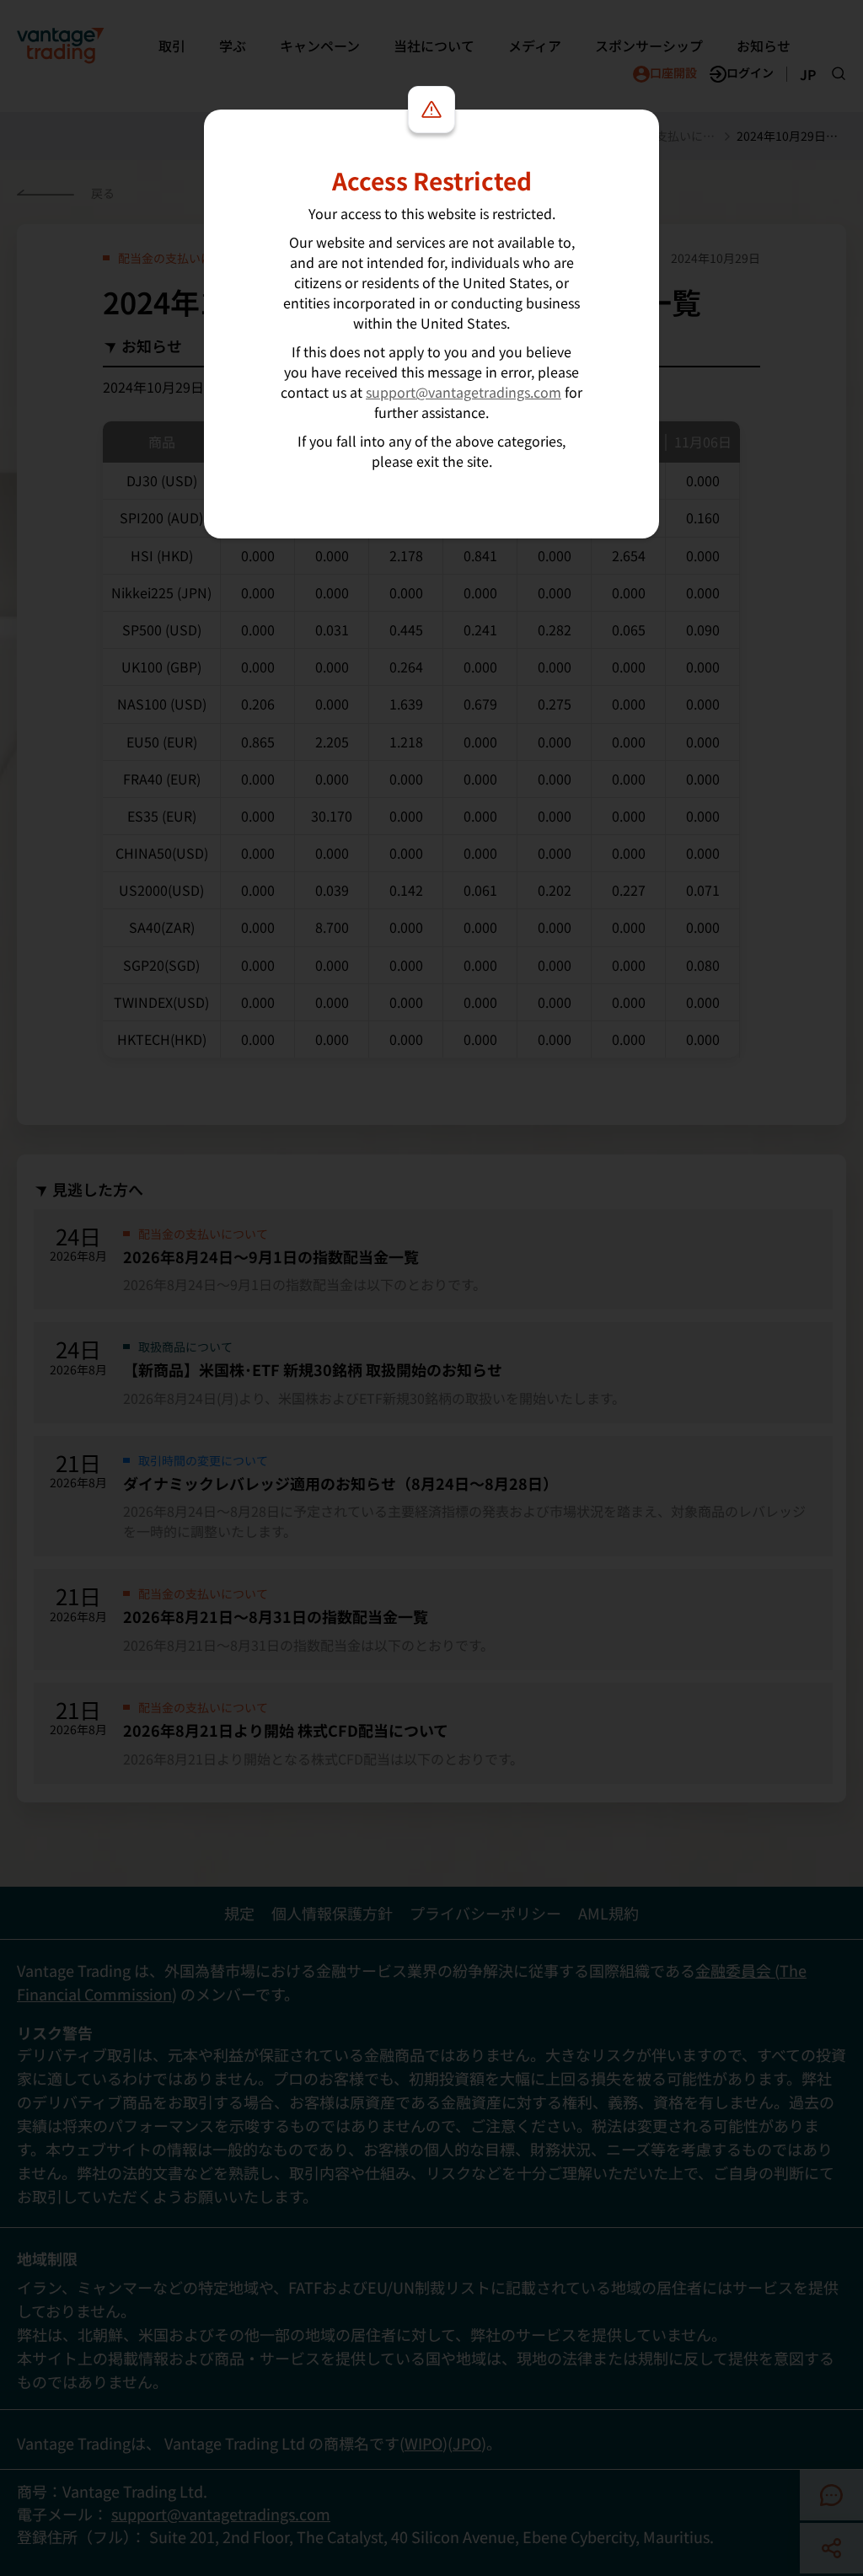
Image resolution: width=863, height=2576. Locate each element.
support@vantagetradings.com (464, 392)
